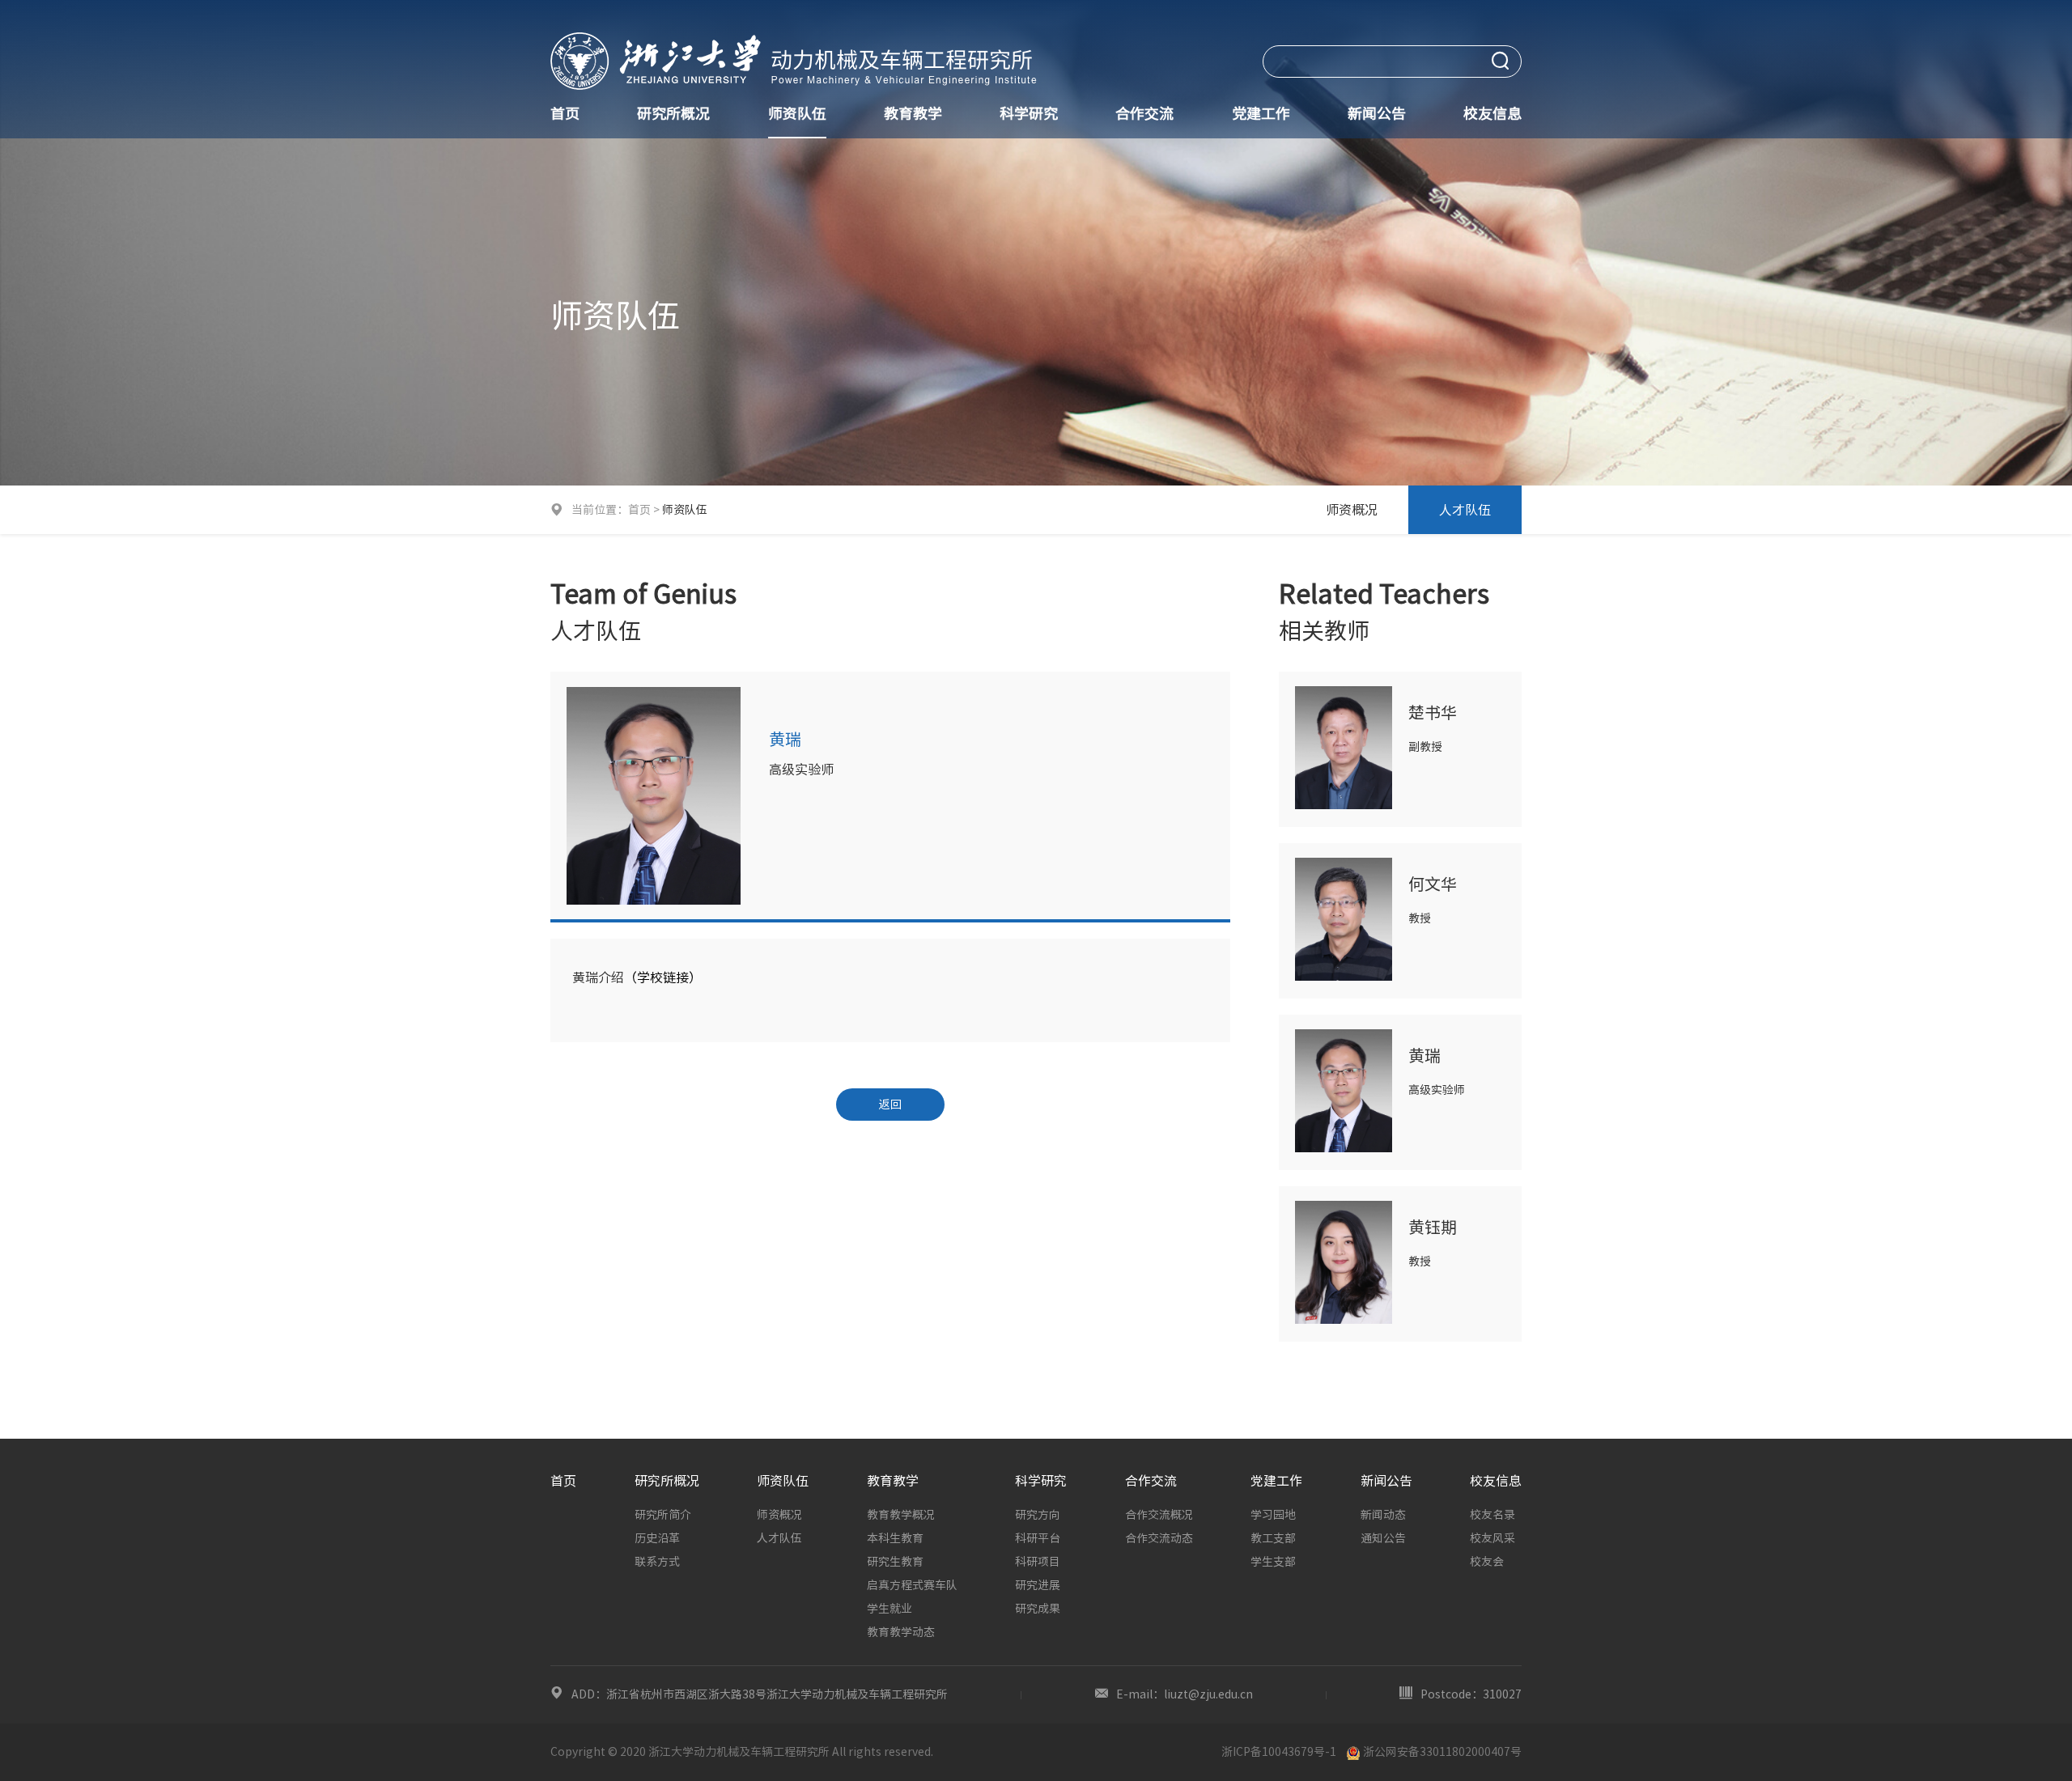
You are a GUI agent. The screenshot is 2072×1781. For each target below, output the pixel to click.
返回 (890, 1105)
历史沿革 (657, 1538)
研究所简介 (663, 1515)
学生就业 (890, 1609)
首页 (565, 113)
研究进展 (1038, 1585)
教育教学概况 (901, 1515)
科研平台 (1038, 1538)
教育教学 (913, 113)
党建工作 (1261, 113)
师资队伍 (797, 113)
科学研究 (1029, 113)
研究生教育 (895, 1562)
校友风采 (1492, 1538)
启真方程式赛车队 (912, 1585)
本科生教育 (895, 1538)
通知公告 (1383, 1538)
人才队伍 (1465, 510)
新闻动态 (1383, 1515)
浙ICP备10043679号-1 (1279, 1752)
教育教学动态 (901, 1632)
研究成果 (1038, 1609)
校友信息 (1492, 113)
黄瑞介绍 (598, 977)
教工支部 (1273, 1538)
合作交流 (1144, 113)
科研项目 (1038, 1562)
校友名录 (1492, 1515)
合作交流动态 (1159, 1538)
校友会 (1487, 1562)
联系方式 (657, 1562)
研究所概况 (673, 113)
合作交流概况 (1159, 1515)
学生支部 (1273, 1562)
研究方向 (1038, 1515)
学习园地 (1273, 1515)
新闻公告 (1377, 113)
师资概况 (1352, 510)
